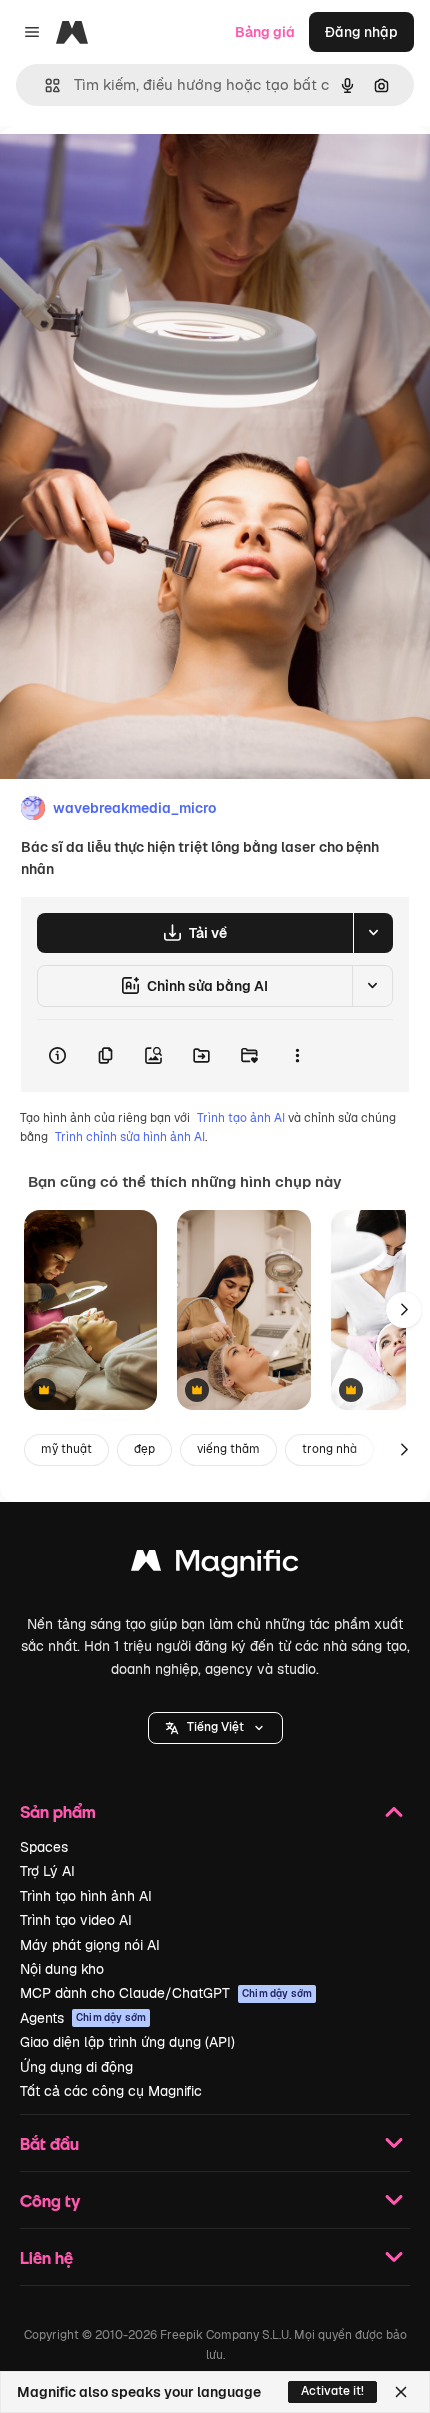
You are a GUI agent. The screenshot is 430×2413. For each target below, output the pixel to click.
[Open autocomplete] (44, 85)
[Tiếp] (404, 1310)
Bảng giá (265, 32)
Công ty (50, 2200)
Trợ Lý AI (47, 1871)
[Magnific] (215, 1565)
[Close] (401, 2392)
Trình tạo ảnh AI (241, 1118)
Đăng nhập (361, 32)
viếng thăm (228, 1449)
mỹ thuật (66, 1449)
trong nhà (329, 1449)
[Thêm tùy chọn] (297, 1056)
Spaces (44, 1847)
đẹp (144, 1449)
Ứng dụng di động (76, 2067)
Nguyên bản (142, 171)
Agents (83, 2018)
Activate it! (332, 2391)
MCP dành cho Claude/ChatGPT (166, 1993)
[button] (215, 1728)
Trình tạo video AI (76, 1920)
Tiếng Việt (215, 1727)
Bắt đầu (49, 2143)
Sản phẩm (58, 1811)
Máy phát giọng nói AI (90, 1945)
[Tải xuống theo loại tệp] (373, 933)
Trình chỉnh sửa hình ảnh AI (130, 1137)
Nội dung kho (62, 1969)
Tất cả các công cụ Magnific (111, 2091)
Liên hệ (46, 2257)
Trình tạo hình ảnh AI (86, 1896)
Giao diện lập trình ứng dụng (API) (127, 2042)
